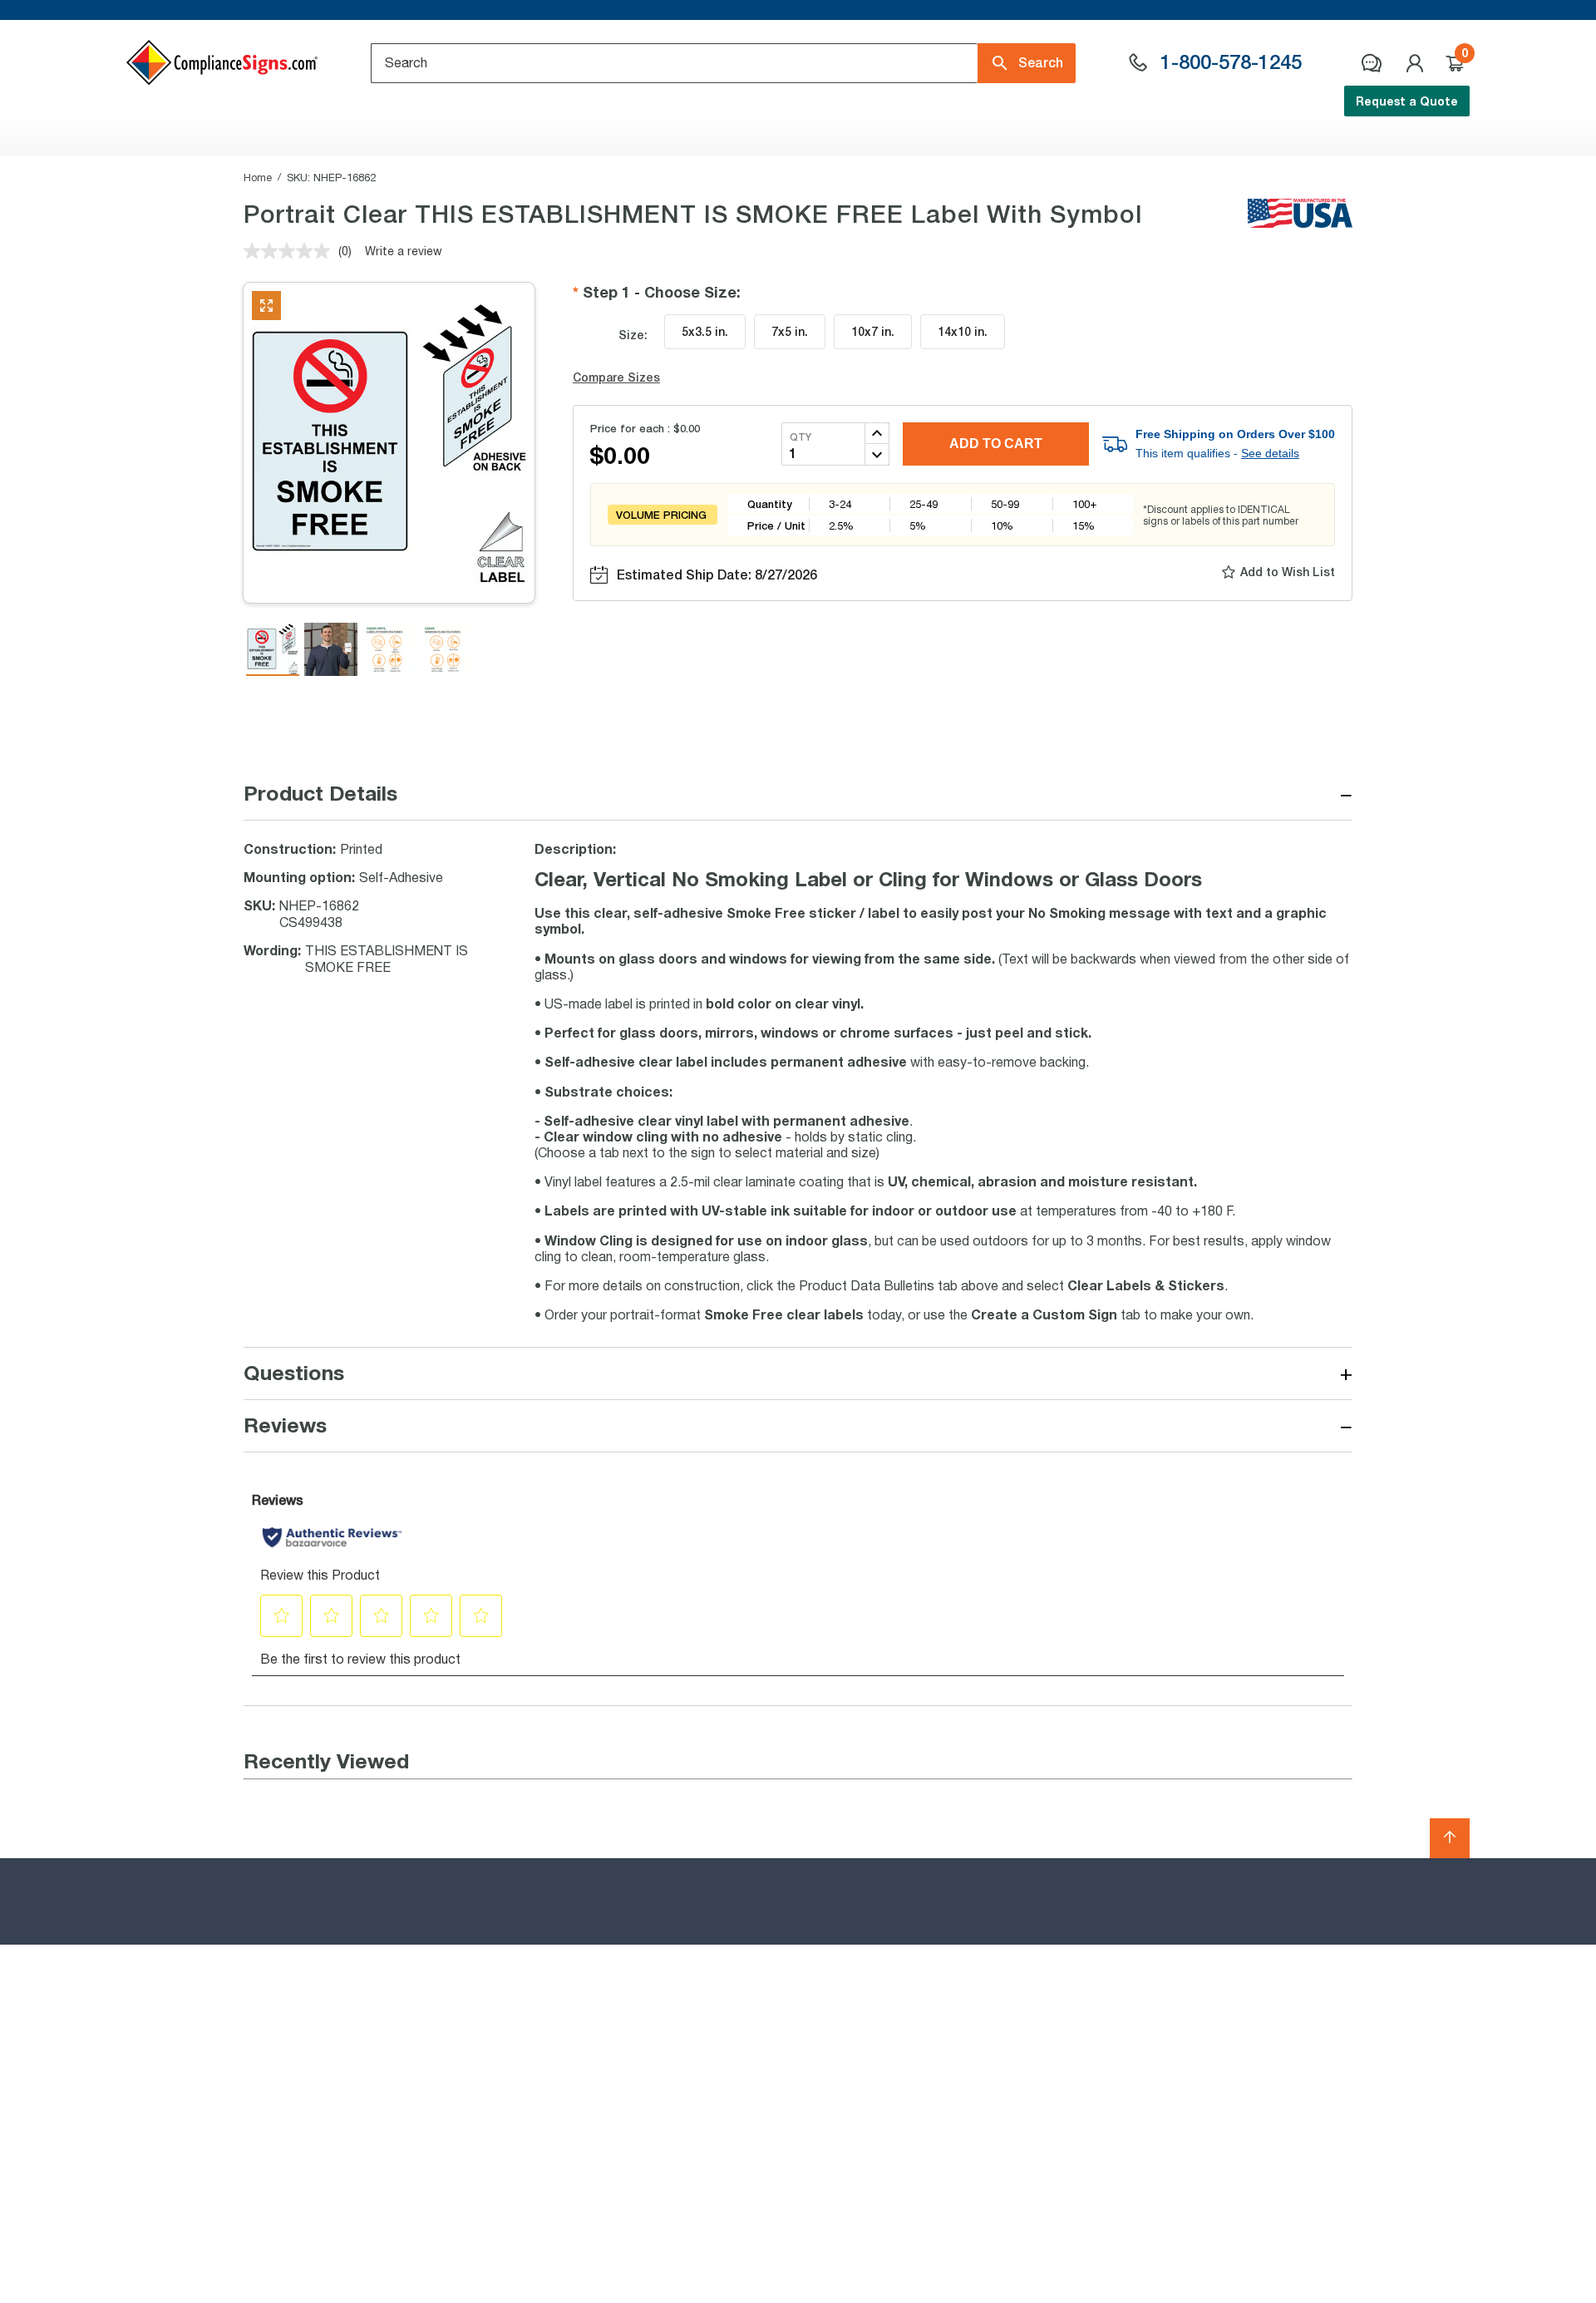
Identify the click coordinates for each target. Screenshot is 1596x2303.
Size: (633, 335)
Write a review (404, 251)
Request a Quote (1407, 101)
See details (1270, 453)
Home (258, 177)
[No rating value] (291, 251)
